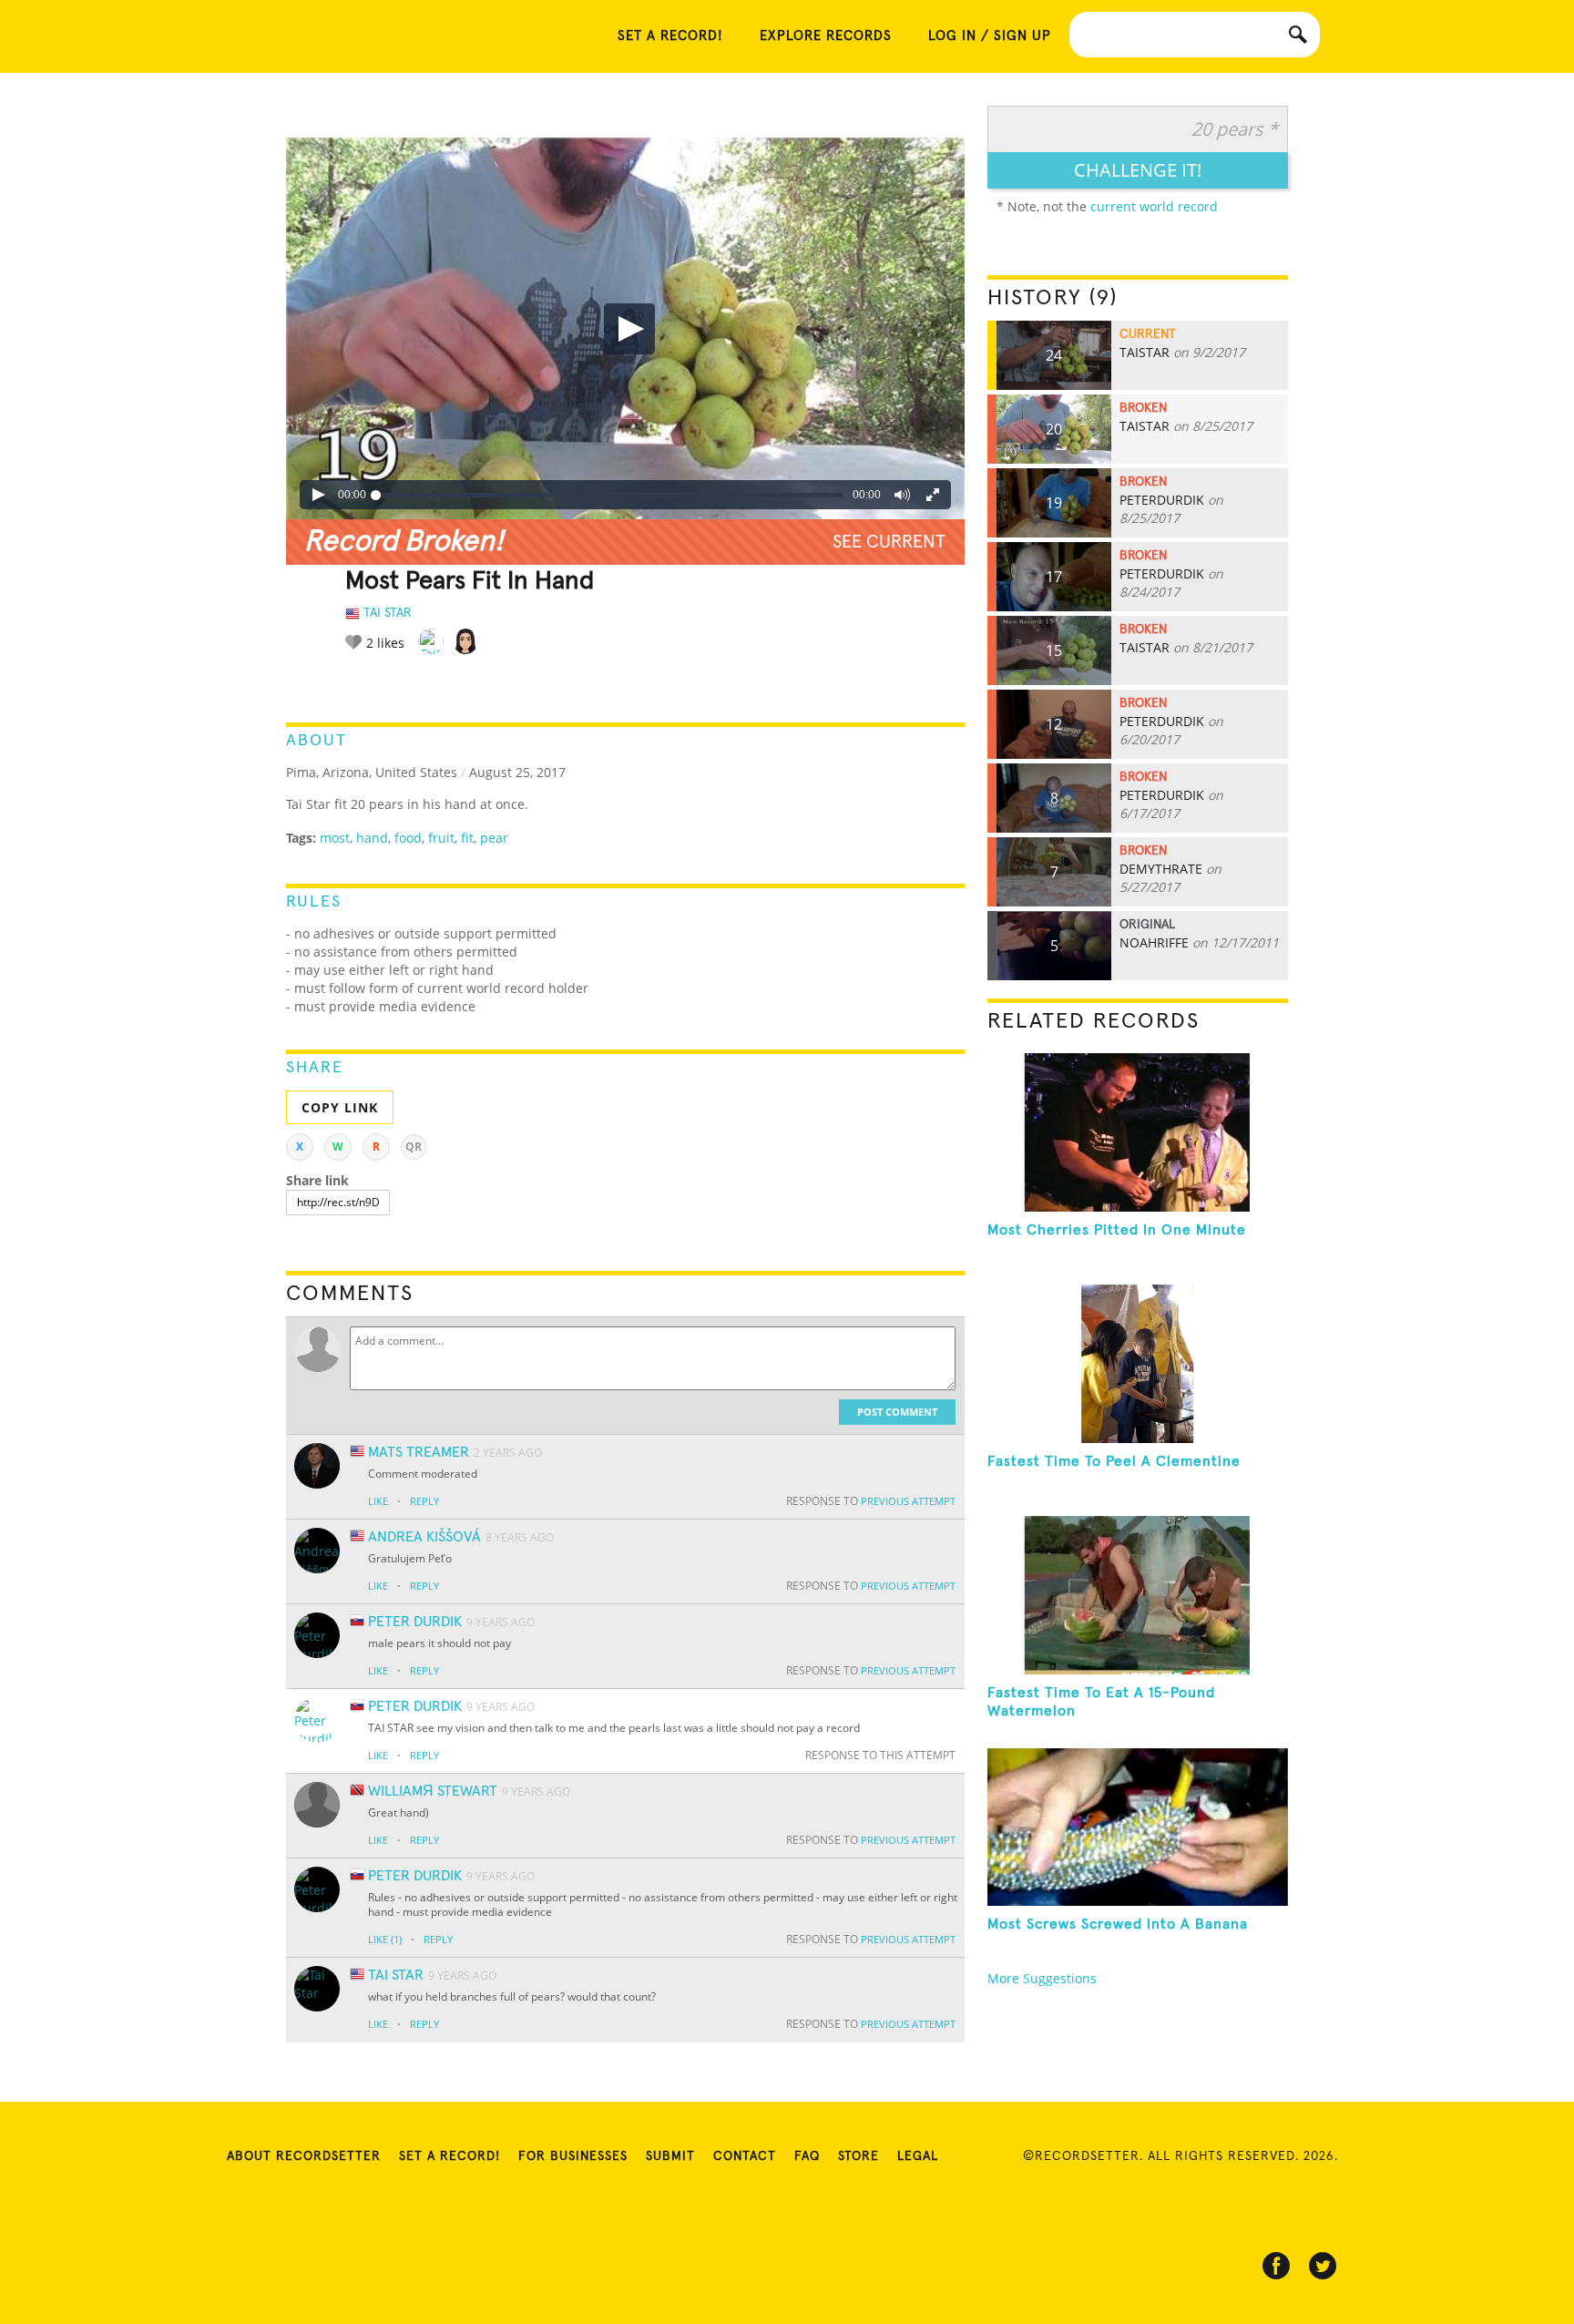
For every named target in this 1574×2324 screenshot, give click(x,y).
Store (859, 2156)
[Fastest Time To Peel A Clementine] (1138, 1364)
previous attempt (908, 1501)
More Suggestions (1042, 1978)
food (408, 838)
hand (372, 838)
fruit (441, 838)
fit (467, 838)
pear (494, 838)
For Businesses (573, 2156)
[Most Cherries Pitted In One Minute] (1138, 1132)
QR (414, 1147)
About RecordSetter (304, 2156)
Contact (745, 2156)
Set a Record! (450, 2156)
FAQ (807, 2156)
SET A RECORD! (670, 36)
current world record (1154, 206)
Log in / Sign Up (990, 36)
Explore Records (826, 36)
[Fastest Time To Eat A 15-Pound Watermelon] (1138, 1595)
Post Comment (897, 1412)
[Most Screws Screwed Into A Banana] (1138, 1827)
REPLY (424, 1501)
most (335, 838)
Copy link (340, 1107)
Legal (918, 2156)
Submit (670, 2156)
